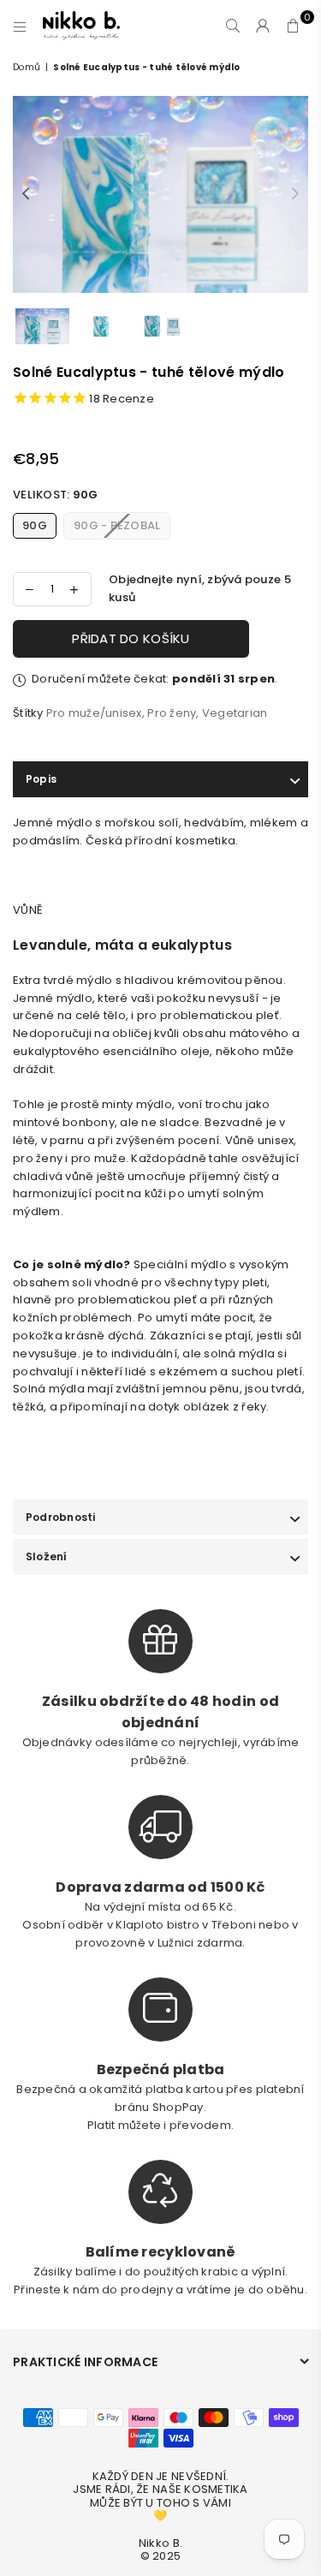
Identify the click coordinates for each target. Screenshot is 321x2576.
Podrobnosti (61, 1517)
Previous (26, 194)
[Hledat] (233, 26)
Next (295, 194)
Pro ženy (172, 713)
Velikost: (55, 495)
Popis (41, 779)
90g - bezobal (117, 525)
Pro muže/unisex (94, 713)
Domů (27, 67)
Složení (47, 1556)
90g (35, 525)
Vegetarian (235, 713)
